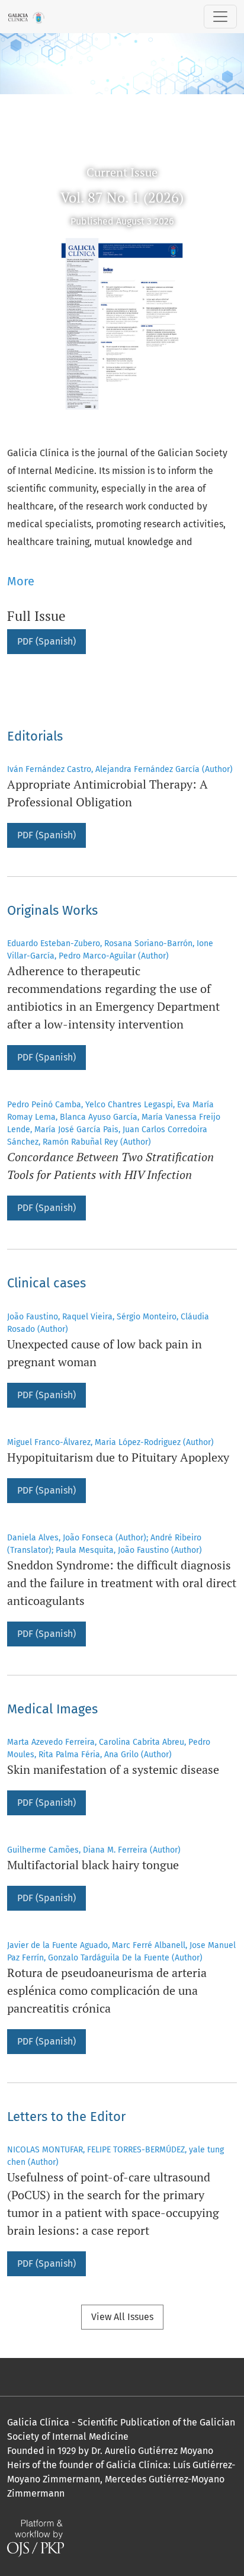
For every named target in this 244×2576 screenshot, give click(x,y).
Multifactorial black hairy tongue (93, 1865)
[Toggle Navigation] (220, 17)
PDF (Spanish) (46, 641)
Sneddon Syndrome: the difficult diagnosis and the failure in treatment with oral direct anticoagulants (122, 1583)
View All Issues (122, 2317)
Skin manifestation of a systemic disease (113, 1769)
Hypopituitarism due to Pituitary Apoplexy (118, 1457)
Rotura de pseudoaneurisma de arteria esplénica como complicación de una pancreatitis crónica (107, 1990)
